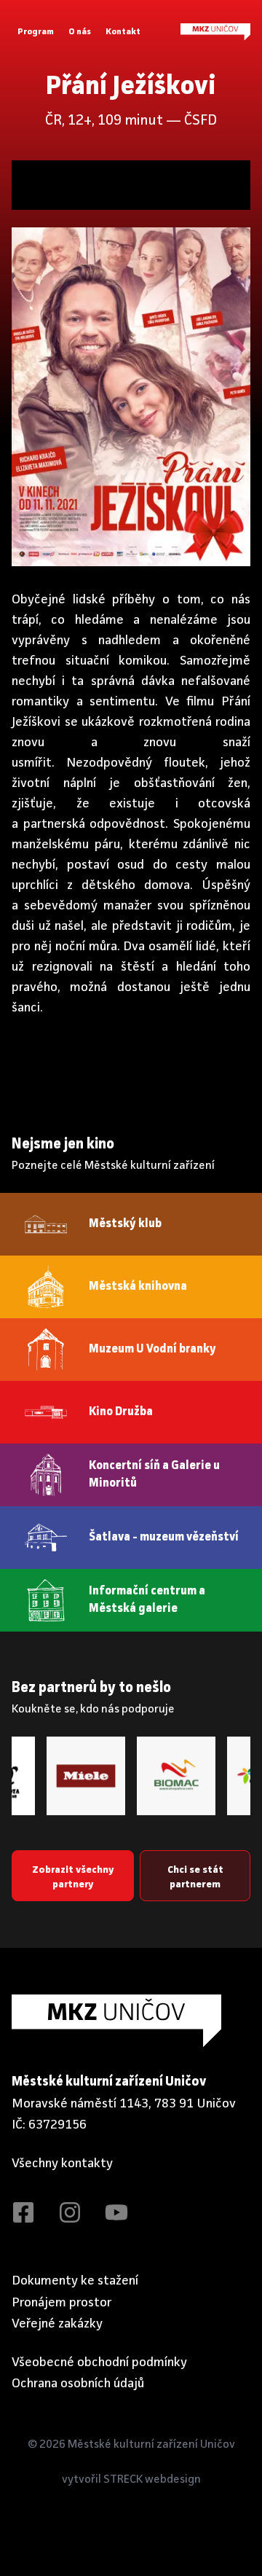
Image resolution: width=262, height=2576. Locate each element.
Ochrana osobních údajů (78, 2384)
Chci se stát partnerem (195, 1877)
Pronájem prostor (62, 2303)
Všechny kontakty (62, 2164)
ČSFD (201, 121)
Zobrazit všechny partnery (73, 1877)
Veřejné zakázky (57, 2324)
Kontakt (123, 32)
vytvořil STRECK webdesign (131, 2480)
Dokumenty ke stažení (75, 2281)
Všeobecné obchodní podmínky (99, 2362)
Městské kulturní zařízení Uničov (151, 2445)
